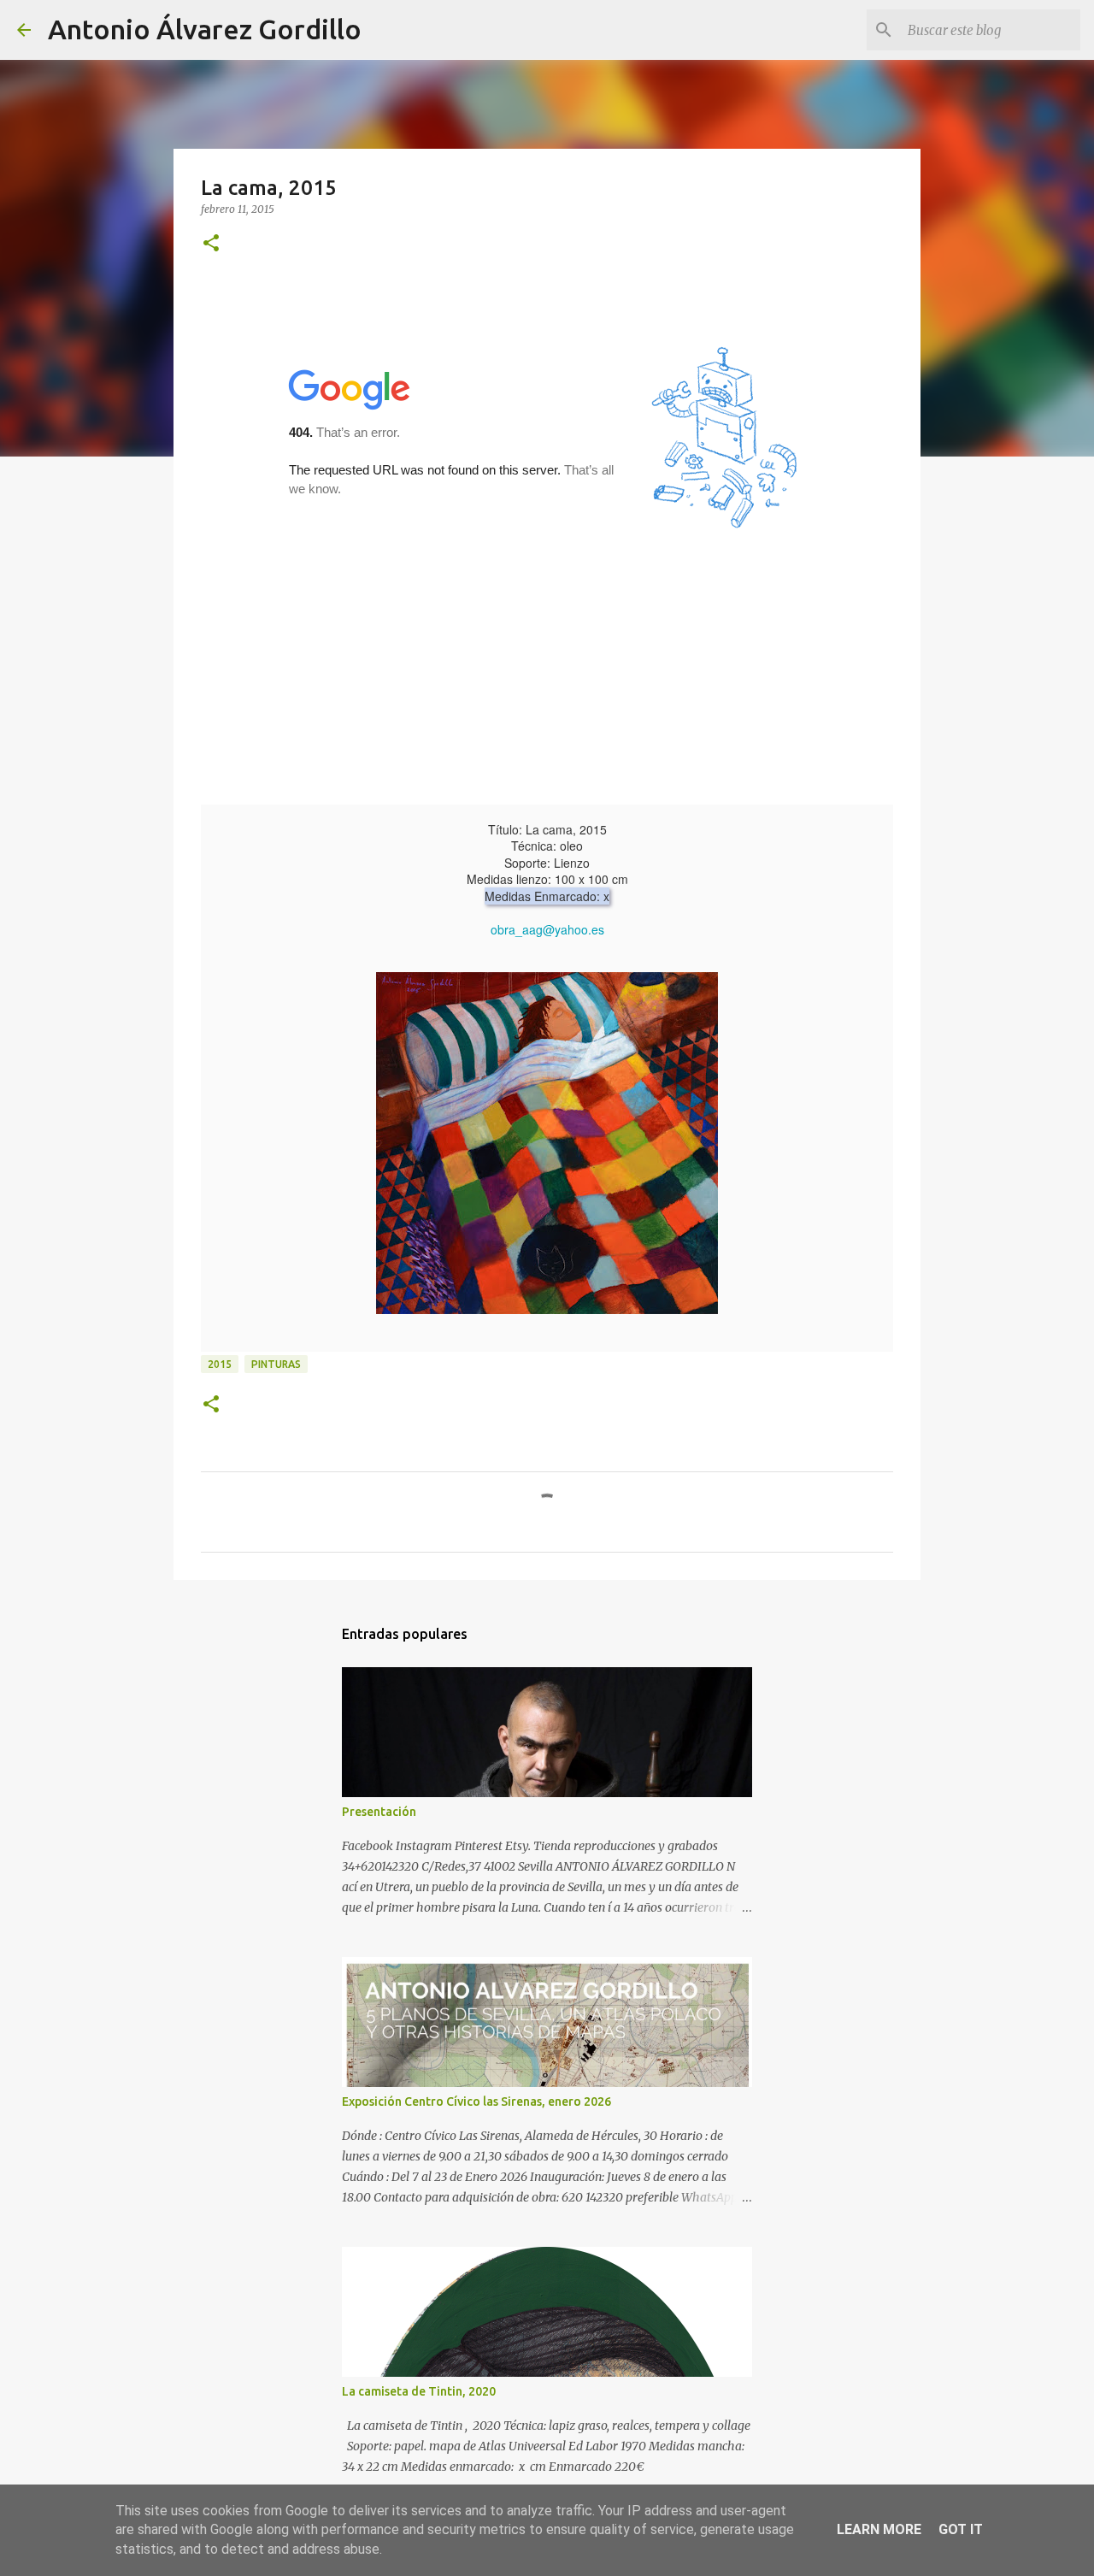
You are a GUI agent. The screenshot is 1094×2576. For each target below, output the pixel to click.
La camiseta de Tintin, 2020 (419, 2391)
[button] (211, 244)
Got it (961, 2529)
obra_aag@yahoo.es (547, 929)
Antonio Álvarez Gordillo (205, 29)
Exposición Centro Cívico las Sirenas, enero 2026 (476, 2101)
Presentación (379, 1812)
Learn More (879, 2529)
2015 (220, 1364)
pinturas (276, 1364)
